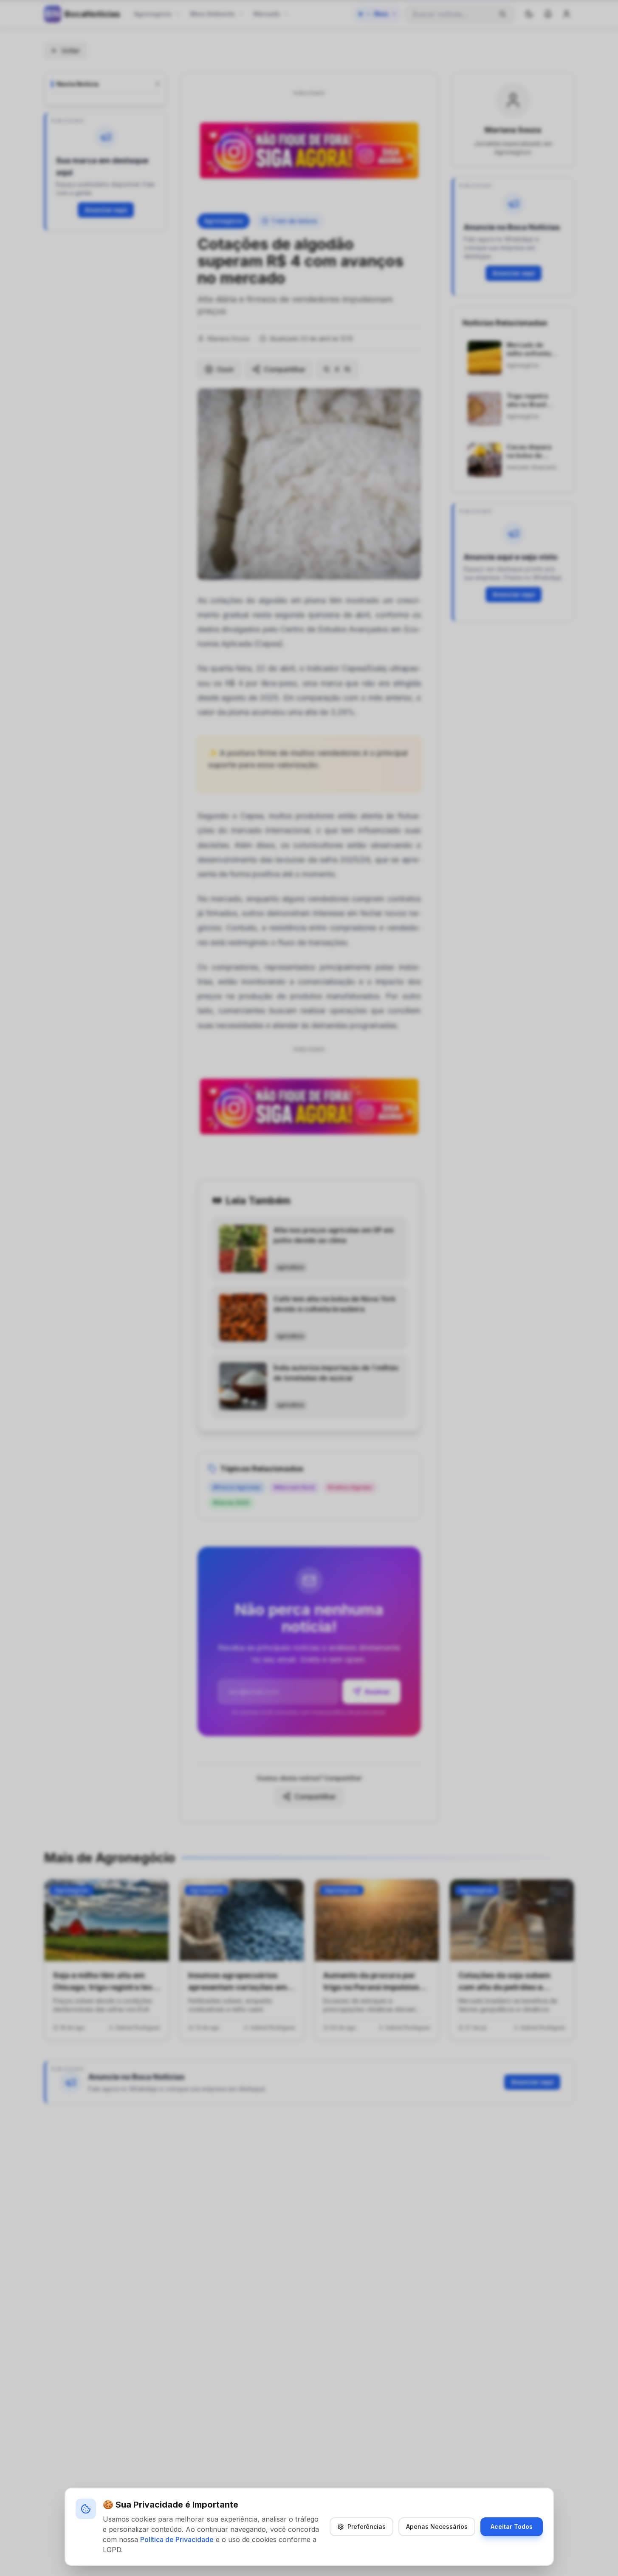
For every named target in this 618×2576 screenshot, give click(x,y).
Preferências (367, 2526)
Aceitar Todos (512, 2526)
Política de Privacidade (177, 2539)
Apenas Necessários (437, 2526)
